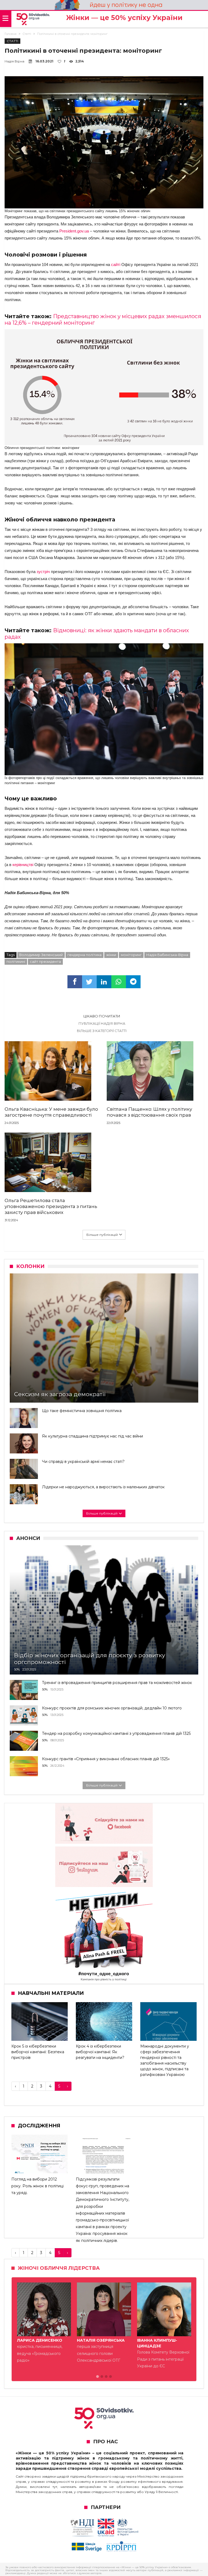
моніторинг (131, 955)
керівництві (23, 865)
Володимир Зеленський (41, 955)
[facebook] (75, 982)
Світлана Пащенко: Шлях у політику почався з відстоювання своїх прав (149, 1112)
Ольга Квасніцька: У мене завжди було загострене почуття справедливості (51, 1112)
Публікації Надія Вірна (102, 1023)
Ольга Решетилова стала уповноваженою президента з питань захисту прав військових (51, 1206)
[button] (97, 2377)
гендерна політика (84, 955)
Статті (27, 34)
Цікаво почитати (102, 1016)
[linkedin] (104, 982)
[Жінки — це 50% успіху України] (33, 19)
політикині (16, 961)
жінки (111, 955)
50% (17, 1669)
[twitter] (89, 982)
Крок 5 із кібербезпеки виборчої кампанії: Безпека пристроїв (38, 2052)
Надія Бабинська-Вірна (167, 955)
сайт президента (45, 961)
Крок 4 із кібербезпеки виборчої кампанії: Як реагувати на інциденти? (100, 2052)
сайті (116, 264)
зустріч (43, 572)
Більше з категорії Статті (102, 1031)
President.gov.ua (74, 231)
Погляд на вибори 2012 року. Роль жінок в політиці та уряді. (38, 2186)
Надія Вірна (14, 61)
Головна (11, 34)
